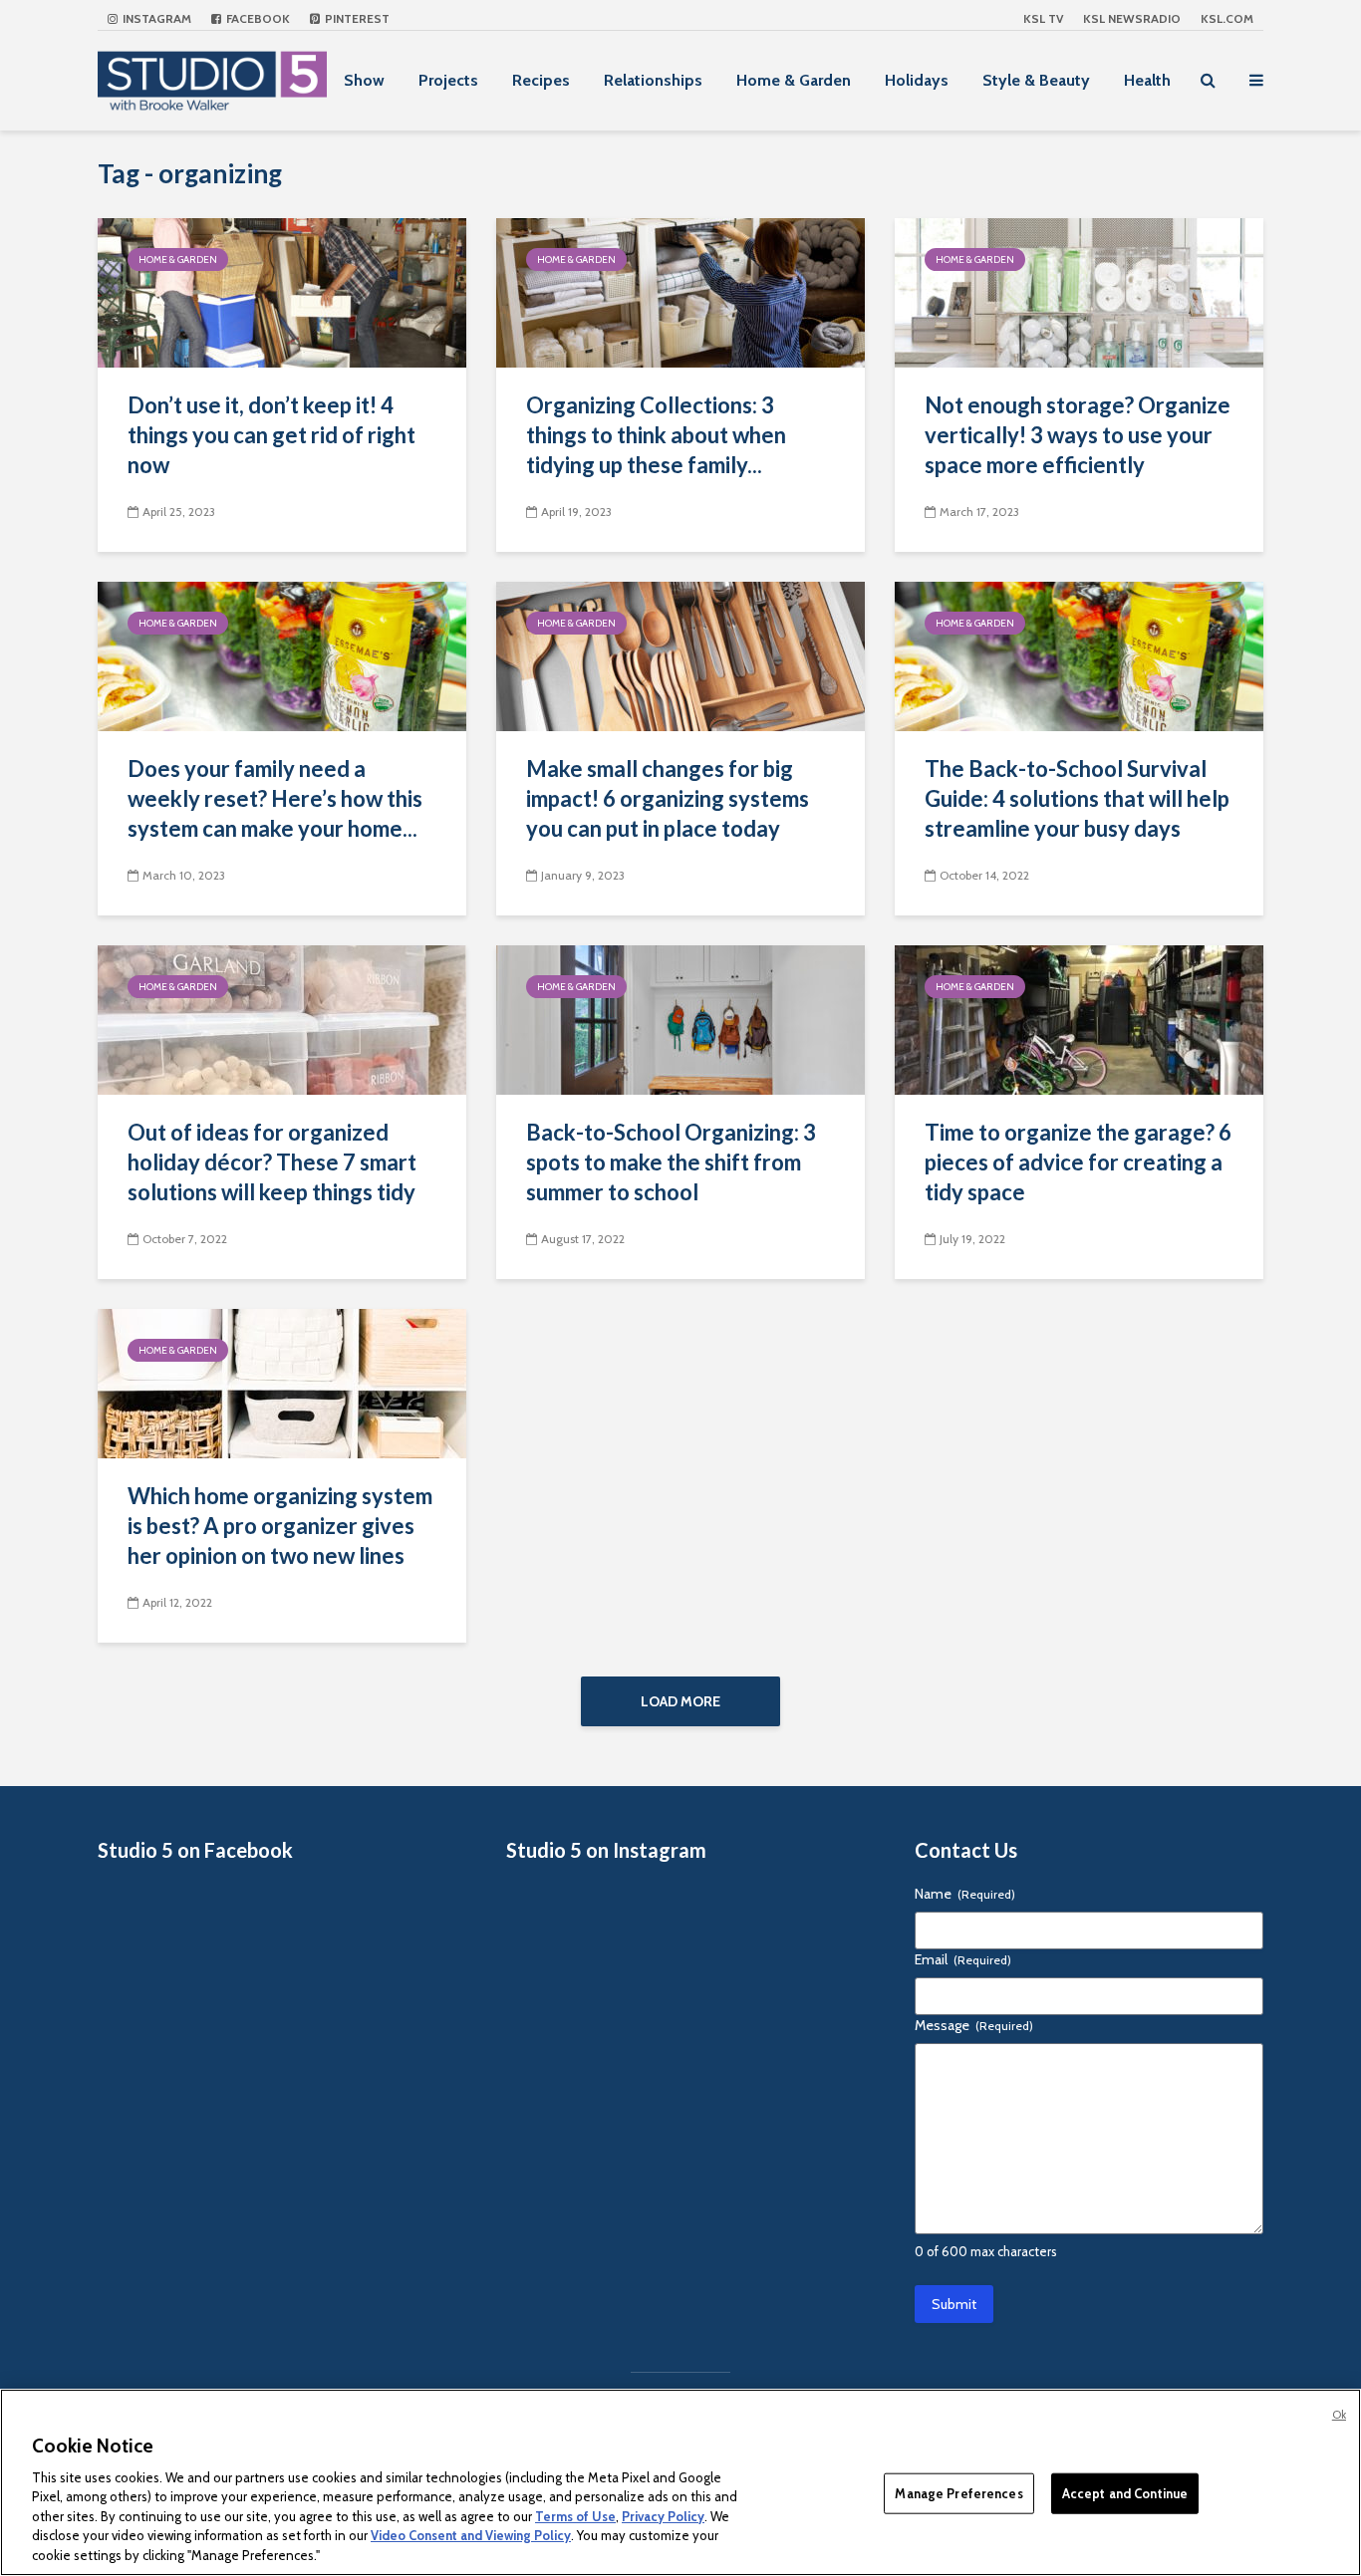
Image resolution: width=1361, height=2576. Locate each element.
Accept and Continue (1125, 2492)
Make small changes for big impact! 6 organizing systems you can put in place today (668, 798)
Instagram (155, 18)
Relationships (653, 80)
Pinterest (356, 18)
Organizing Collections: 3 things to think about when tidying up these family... (656, 435)
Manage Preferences (958, 2492)
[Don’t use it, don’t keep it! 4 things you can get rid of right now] (282, 291)
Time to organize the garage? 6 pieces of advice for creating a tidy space (1078, 1162)
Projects (448, 80)
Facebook (257, 18)
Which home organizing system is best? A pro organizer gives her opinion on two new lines (280, 1526)
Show (364, 80)
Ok (1339, 2415)
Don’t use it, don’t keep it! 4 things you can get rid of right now (272, 435)
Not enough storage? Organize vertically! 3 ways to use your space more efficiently (1078, 435)
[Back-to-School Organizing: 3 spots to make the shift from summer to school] (680, 1019)
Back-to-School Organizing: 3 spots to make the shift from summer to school (671, 1162)
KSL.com (1227, 18)
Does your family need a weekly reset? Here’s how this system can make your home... (275, 798)
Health (1147, 80)
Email (963, 1959)
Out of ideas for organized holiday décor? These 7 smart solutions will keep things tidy (272, 1162)
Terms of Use (575, 2516)
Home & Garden (794, 80)
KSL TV (1043, 18)
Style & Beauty (1036, 80)
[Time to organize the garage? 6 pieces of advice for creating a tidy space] (1079, 1019)
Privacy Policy (663, 2516)
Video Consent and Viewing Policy (471, 2536)
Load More (680, 1701)
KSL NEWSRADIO (1132, 18)
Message (974, 2025)
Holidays (917, 80)
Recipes (541, 80)
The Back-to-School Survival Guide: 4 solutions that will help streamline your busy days (1077, 798)
